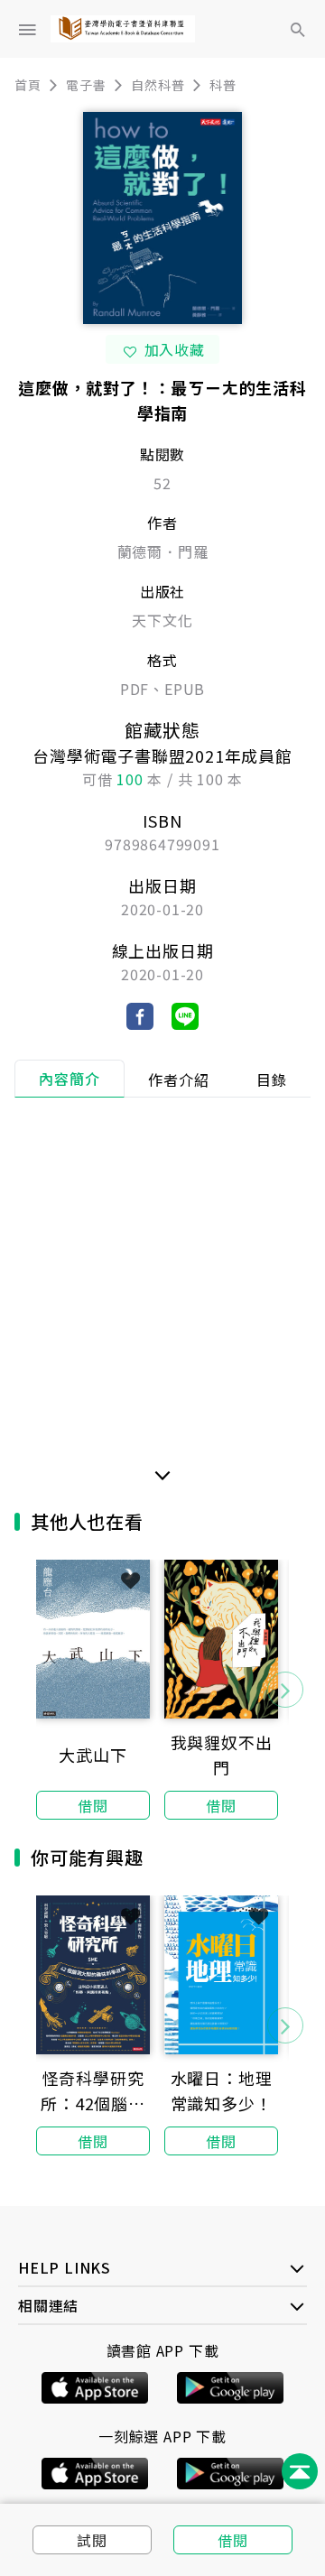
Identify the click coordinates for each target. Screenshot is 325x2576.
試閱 (92, 2540)
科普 (223, 85)
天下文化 (162, 620)
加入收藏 (175, 349)
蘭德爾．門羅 (163, 551)
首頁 (28, 85)
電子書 (86, 85)
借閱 (233, 2540)
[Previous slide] (40, 1690)
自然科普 (158, 85)
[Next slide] (285, 1690)
